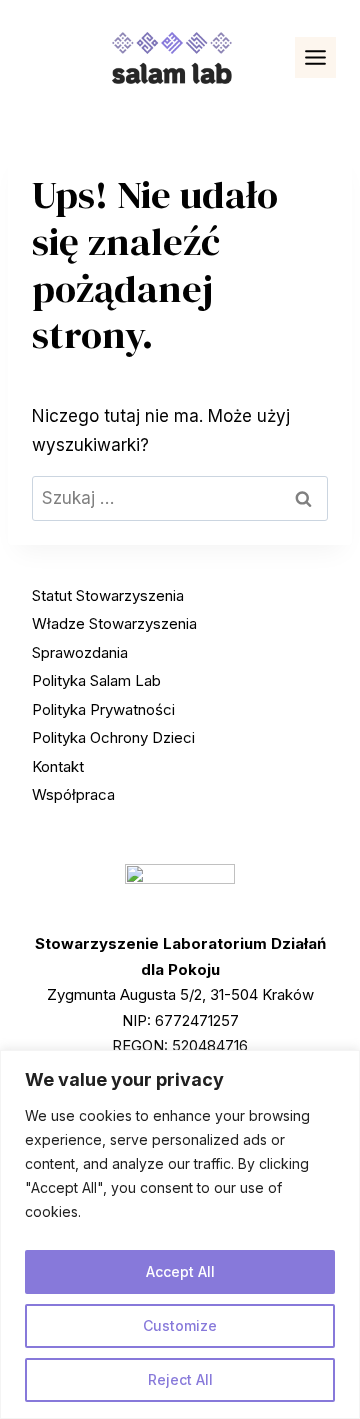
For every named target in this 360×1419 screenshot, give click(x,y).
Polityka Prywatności (103, 709)
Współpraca (73, 794)
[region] (180, 1234)
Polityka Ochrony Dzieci (113, 737)
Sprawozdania (80, 652)
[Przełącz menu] (315, 57)
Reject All (180, 1379)
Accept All (180, 1271)
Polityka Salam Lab (96, 680)
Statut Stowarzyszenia (108, 595)
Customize (180, 1325)
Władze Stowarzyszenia (114, 623)
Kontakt (58, 766)
